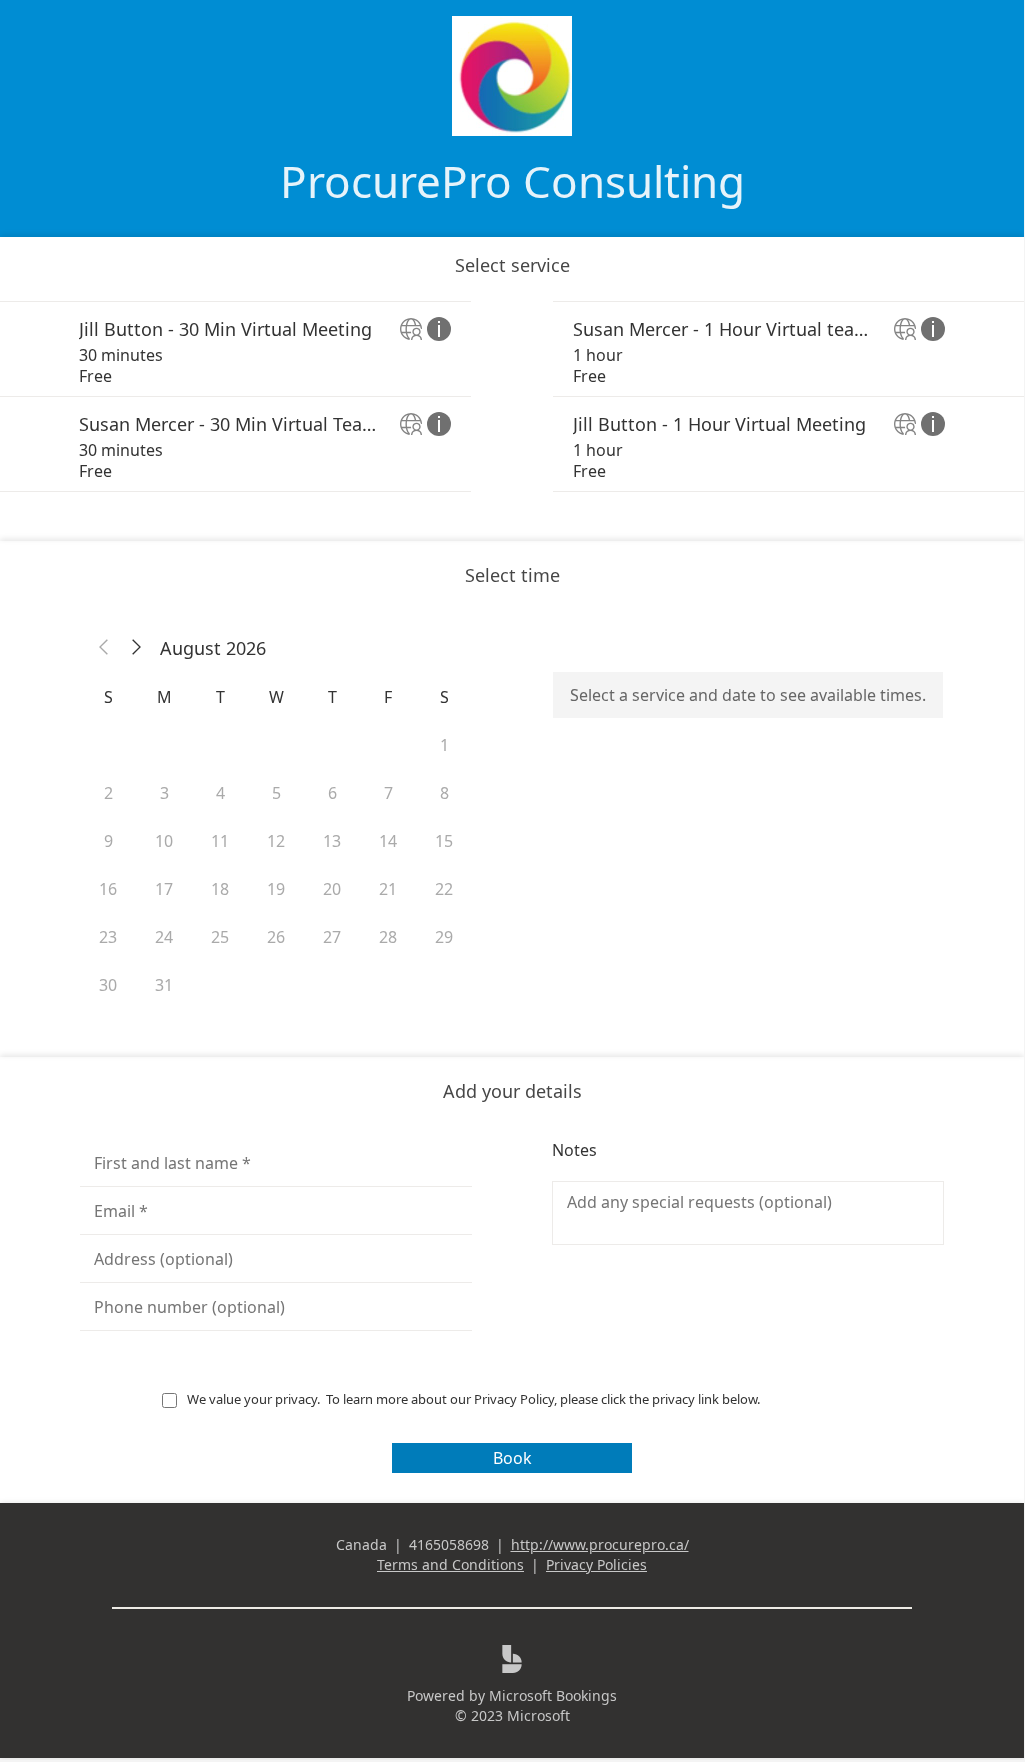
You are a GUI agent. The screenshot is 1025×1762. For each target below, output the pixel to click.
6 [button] (332, 793)
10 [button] (164, 841)
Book (512, 1458)
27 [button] (332, 937)
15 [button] (444, 841)
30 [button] (108, 985)
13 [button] (332, 841)
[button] (104, 648)
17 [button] (164, 889)
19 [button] (276, 889)
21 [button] (388, 889)
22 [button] (444, 889)
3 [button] (164, 793)
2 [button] (108, 793)
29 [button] (444, 937)
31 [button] (164, 985)
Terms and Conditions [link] (450, 1564)
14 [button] (388, 841)
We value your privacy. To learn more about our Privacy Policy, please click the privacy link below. (475, 1399)
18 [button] (220, 889)
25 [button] (220, 937)
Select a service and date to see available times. (748, 695)
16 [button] (108, 889)
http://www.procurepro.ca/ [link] (600, 1544)
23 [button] (108, 937)
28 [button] (388, 937)
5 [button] (276, 793)
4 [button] (220, 793)
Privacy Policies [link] (596, 1564)
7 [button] (388, 793)
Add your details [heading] (512, 1091)
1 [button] (444, 745)
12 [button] (276, 841)
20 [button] (332, 889)
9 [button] (108, 841)
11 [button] (220, 841)
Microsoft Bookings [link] (553, 1695)
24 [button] (164, 937)
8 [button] (444, 793)
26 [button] (276, 937)
